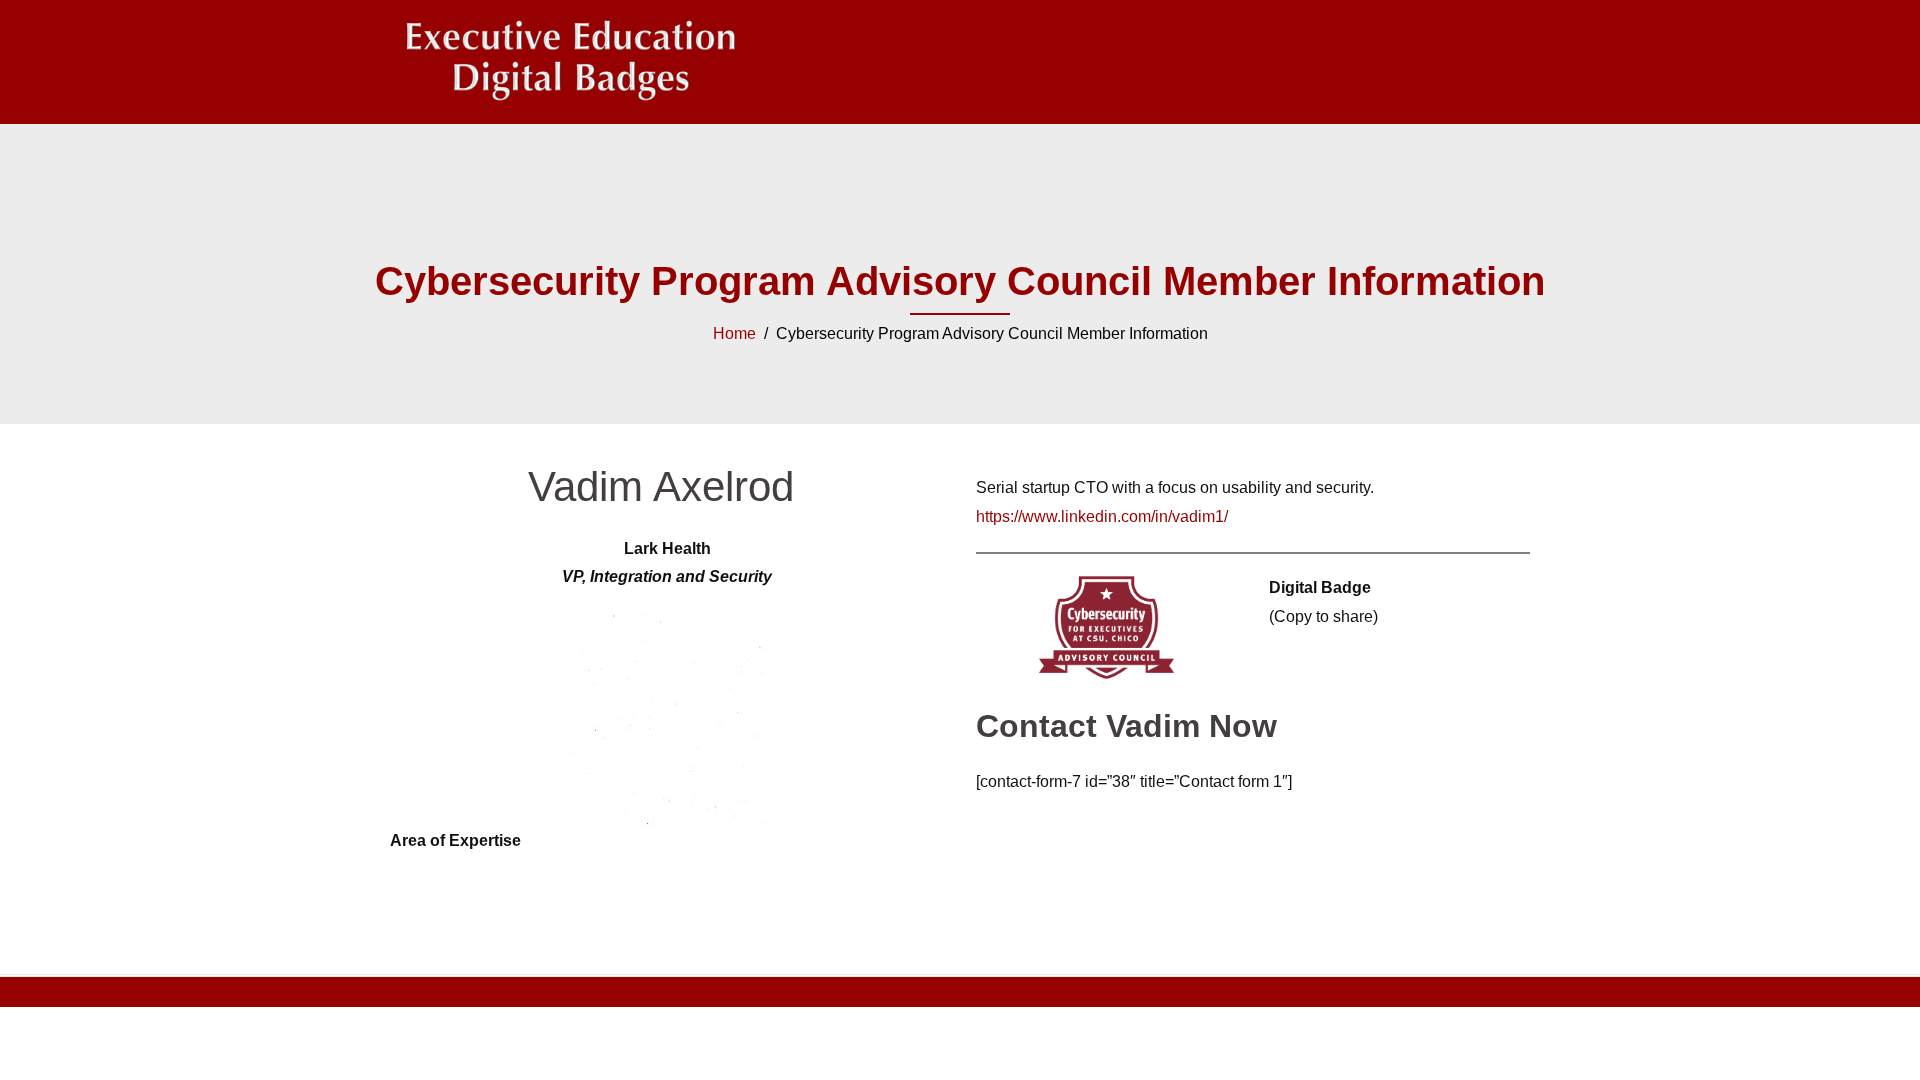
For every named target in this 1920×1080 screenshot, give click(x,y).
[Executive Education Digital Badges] (570, 60)
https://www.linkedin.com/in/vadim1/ (1102, 516)
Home (734, 333)
